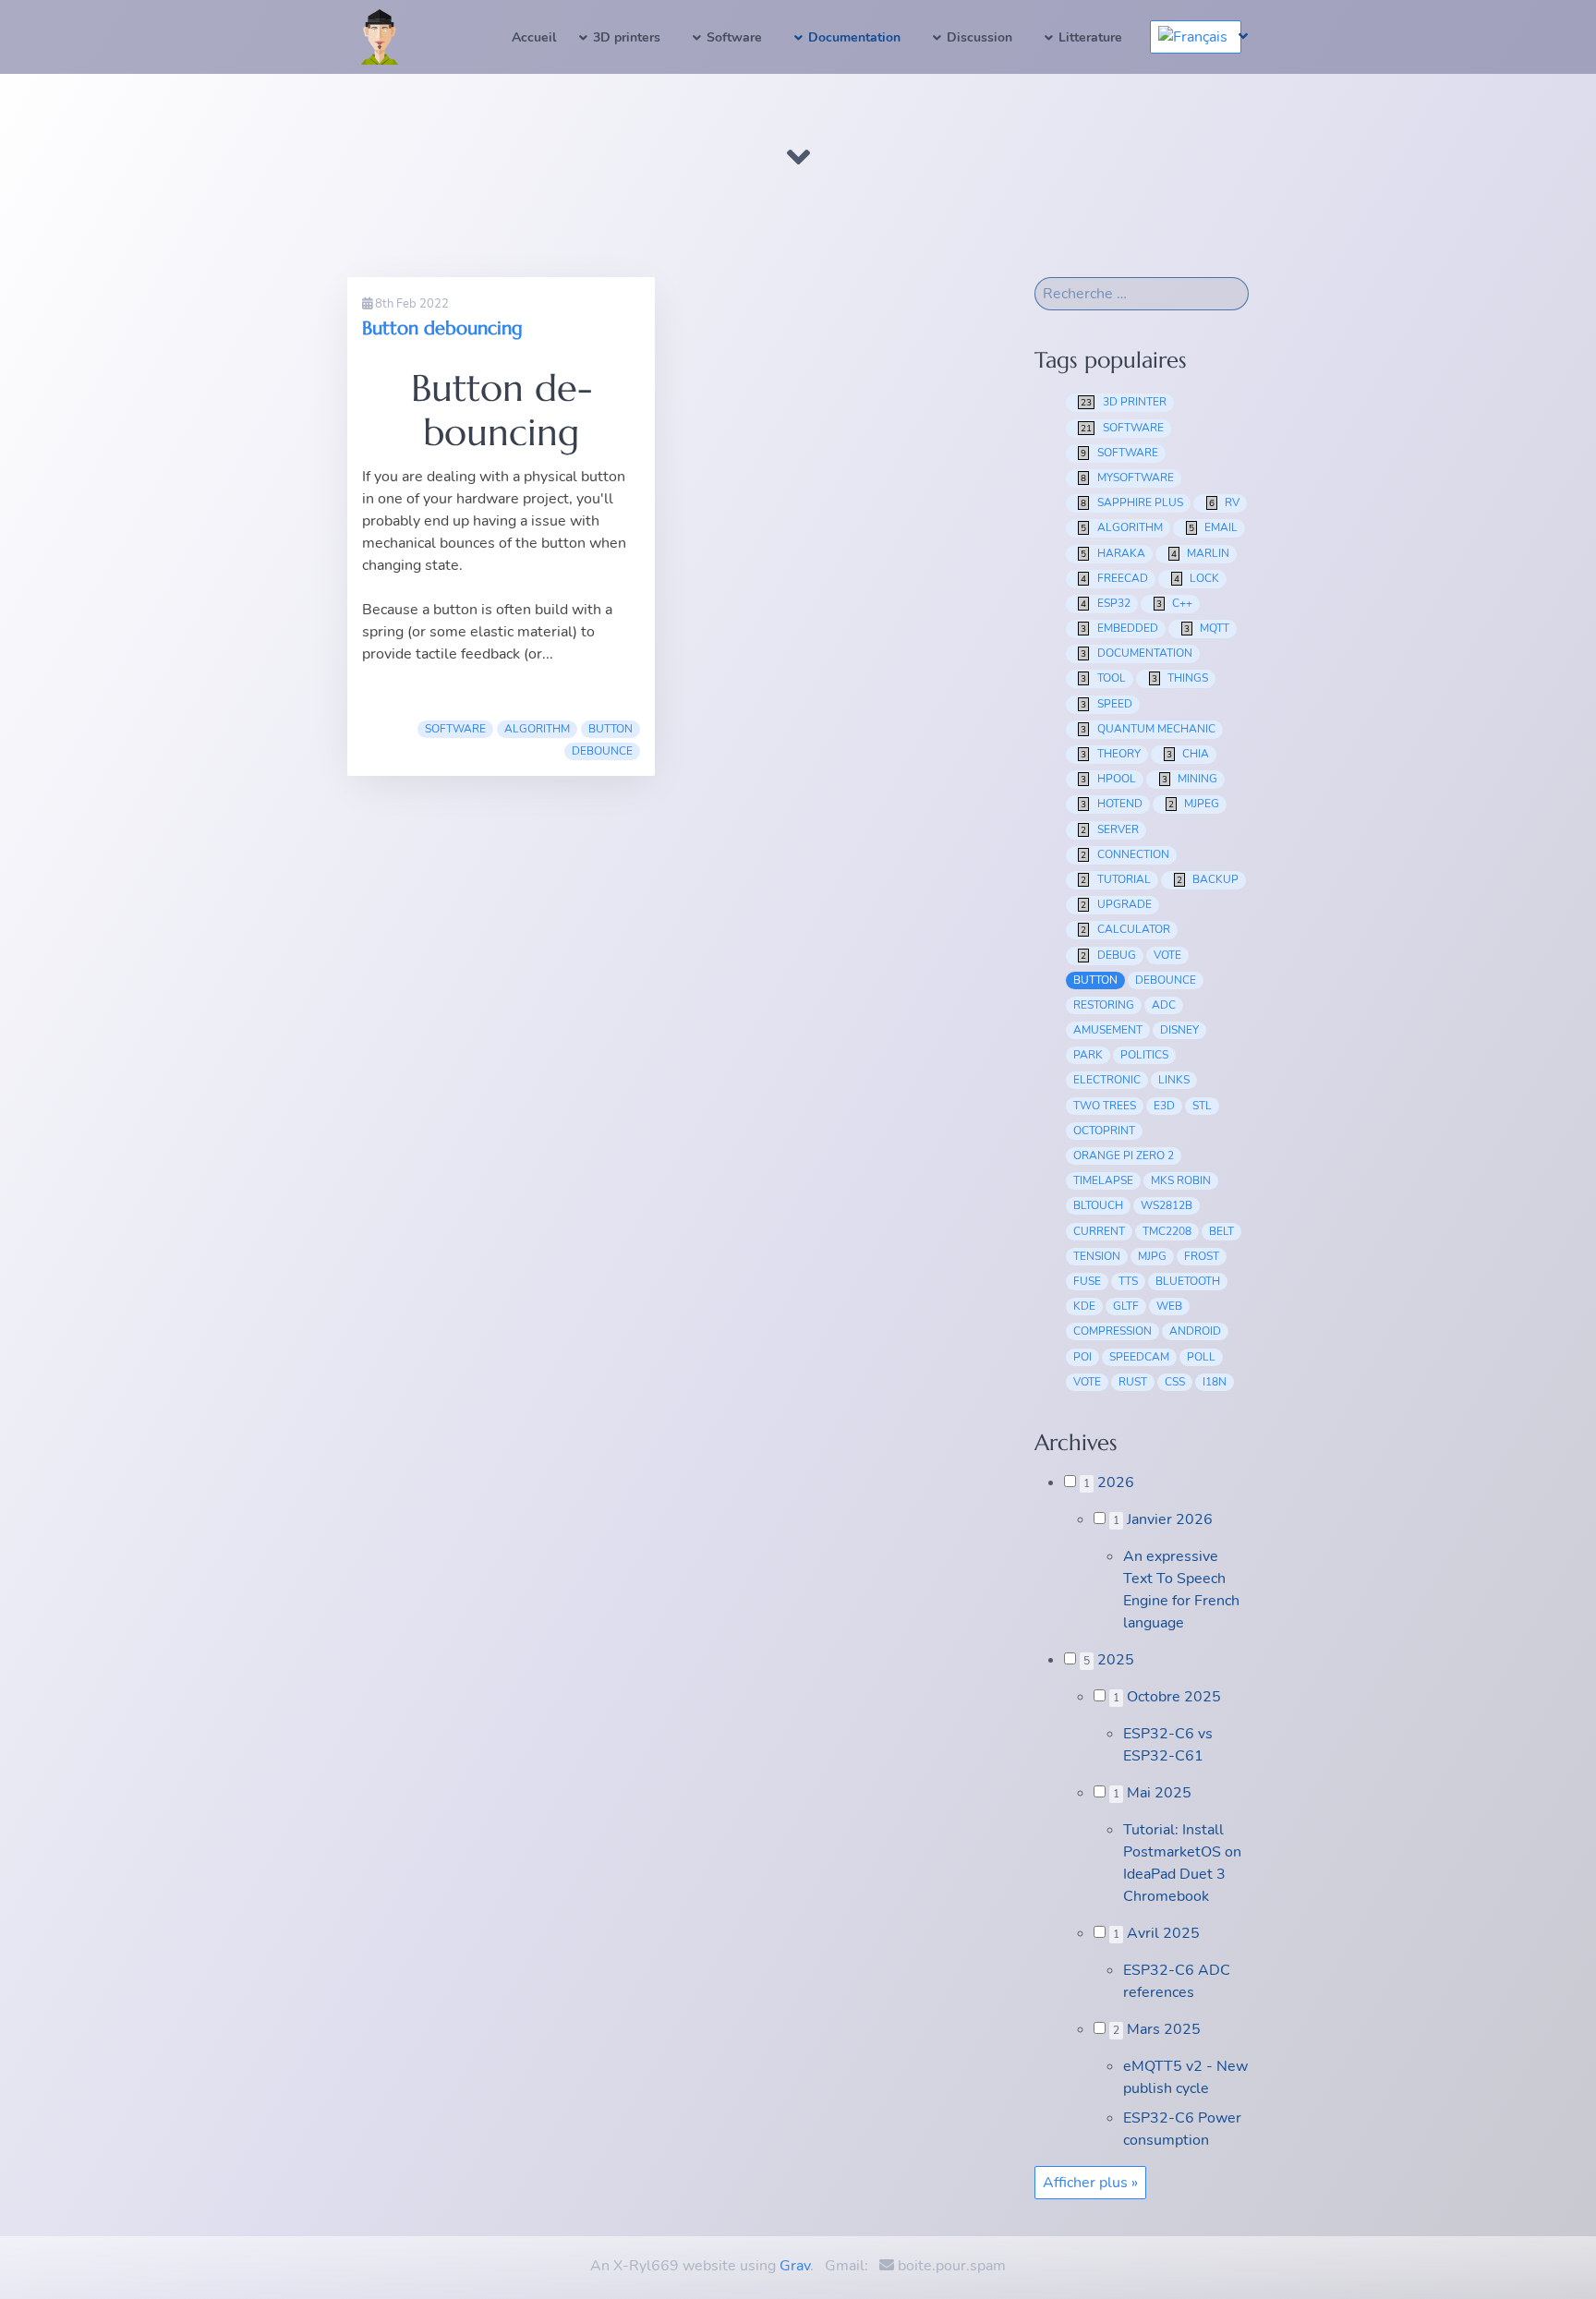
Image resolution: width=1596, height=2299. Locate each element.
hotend (1112, 804)
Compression (1112, 1331)
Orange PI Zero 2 (1124, 1156)
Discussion (979, 37)
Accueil (534, 37)
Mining (1190, 779)
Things (1180, 678)
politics (1144, 1055)
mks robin (1181, 1180)
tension (1097, 1256)
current (1099, 1231)
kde (1084, 1306)
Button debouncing (442, 328)
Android (1195, 1331)
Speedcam (1139, 1357)
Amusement (1108, 1030)
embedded (1119, 628)
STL (1202, 1106)
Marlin (1201, 553)
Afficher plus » (1090, 2183)
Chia (1188, 754)
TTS (1128, 1281)
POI (1082, 1357)
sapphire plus (1132, 502)
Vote (1087, 1382)
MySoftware (1127, 478)
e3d (1164, 1106)
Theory (1111, 754)
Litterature (1090, 37)
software (455, 729)
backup (1208, 879)
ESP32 (1106, 603)
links (1174, 1080)
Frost (1202, 1256)
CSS (1175, 1382)
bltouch (1098, 1205)
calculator (1125, 929)
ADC (1164, 1005)
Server (1110, 829)
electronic (1107, 1080)
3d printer (1124, 402)
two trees (1105, 1106)
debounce (602, 751)
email (1214, 527)
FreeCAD (1114, 578)
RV (1225, 502)
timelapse (1103, 1180)
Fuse (1087, 1281)
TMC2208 (1167, 1231)
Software (734, 37)
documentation (1137, 653)
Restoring (1104, 1005)
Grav (795, 2266)
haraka (1113, 553)
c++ (1175, 603)
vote (1167, 955)
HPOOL (1108, 779)
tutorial (1116, 879)
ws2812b (1167, 1205)
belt (1221, 1231)
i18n (1215, 1382)
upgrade (1116, 904)
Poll (1201, 1357)
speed (1106, 704)
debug (1108, 955)
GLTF (1126, 1306)
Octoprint (1104, 1131)
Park (1088, 1055)
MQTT (1207, 628)
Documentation (854, 37)
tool (1103, 678)
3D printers (627, 37)
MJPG (1152, 1256)
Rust (1133, 1382)
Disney (1179, 1030)
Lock (1197, 578)
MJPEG (1194, 804)
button (611, 729)
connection (1125, 854)
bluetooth (1188, 1281)
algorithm (537, 729)
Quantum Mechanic (1148, 729)
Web (1169, 1306)
